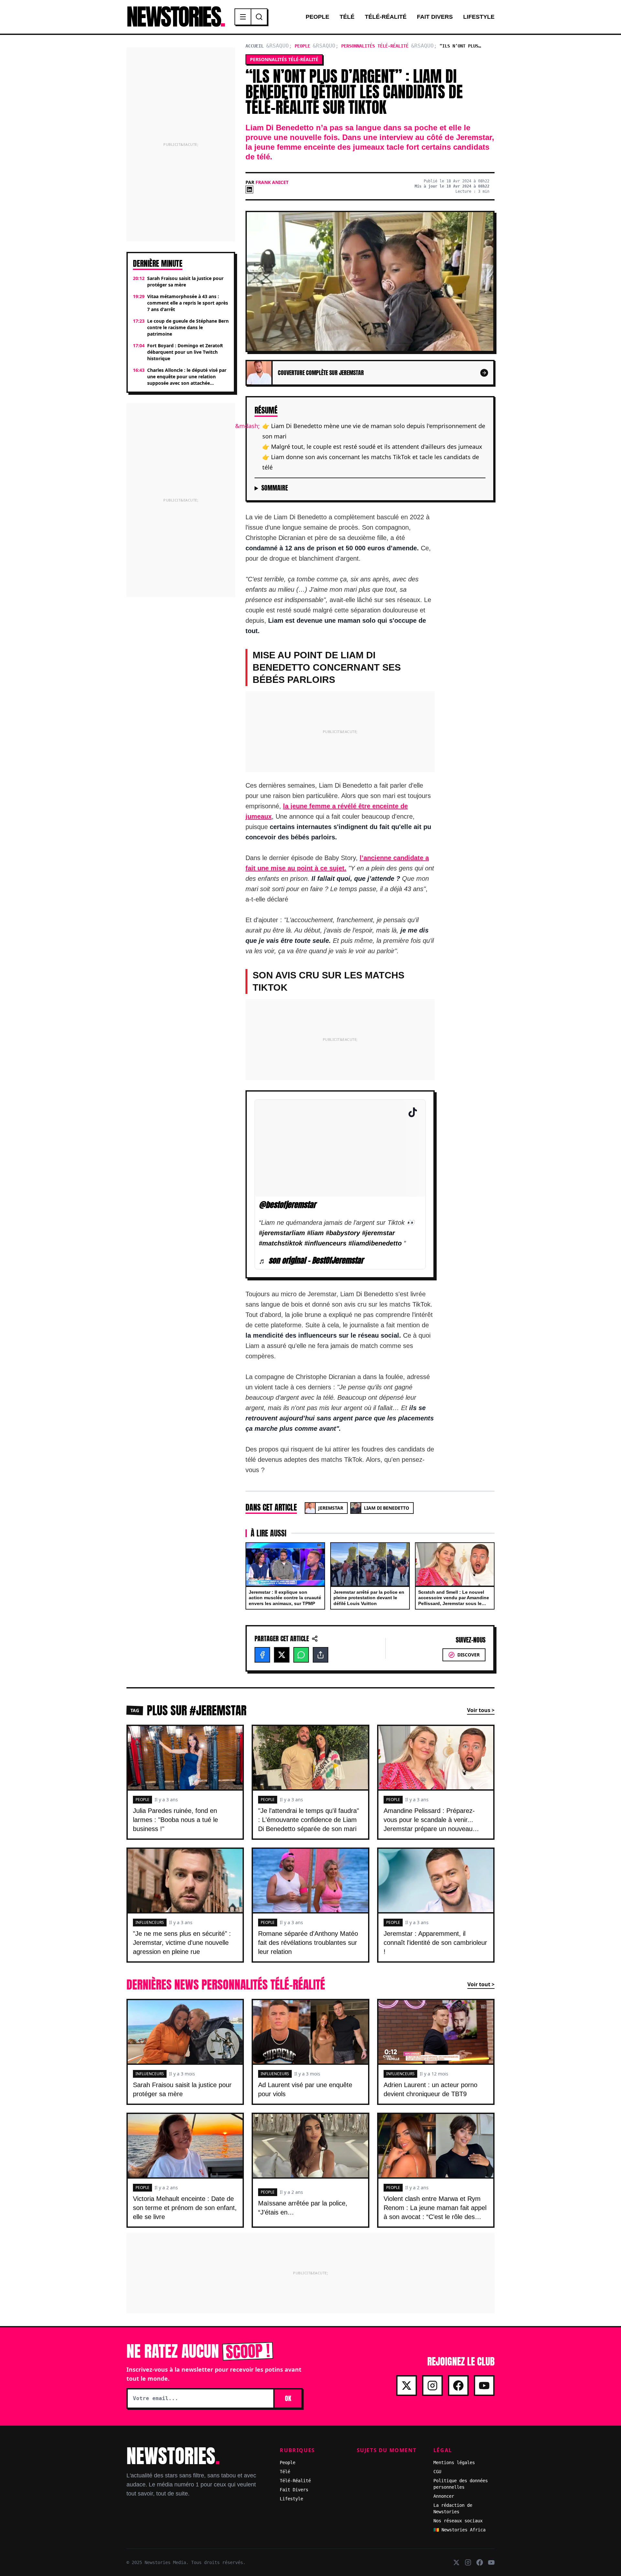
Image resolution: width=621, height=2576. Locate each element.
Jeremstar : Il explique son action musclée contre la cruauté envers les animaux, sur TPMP (285, 1598)
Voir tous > (481, 1710)
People (317, 17)
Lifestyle (479, 17)
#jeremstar (378, 1233)
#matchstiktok (281, 1243)
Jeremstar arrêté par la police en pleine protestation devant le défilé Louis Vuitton (369, 1598)
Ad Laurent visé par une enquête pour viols (305, 2089)
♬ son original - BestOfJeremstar (311, 1261)
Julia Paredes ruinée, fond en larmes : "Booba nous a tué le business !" (175, 1820)
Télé (347, 17)
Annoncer (444, 2496)
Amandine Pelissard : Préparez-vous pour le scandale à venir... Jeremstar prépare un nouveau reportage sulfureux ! (429, 1824)
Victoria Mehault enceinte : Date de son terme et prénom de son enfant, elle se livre (185, 2208)
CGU (437, 2472)
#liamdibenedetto (375, 1243)
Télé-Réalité (386, 17)
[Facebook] (262, 1655)
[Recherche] (259, 17)
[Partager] (321, 1655)
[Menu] (243, 17)
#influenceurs (325, 1243)
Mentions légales (454, 2463)
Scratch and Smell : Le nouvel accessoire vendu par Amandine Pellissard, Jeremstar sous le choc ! (454, 1601)
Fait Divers (435, 17)
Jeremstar (331, 1508)
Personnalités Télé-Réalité (375, 46)
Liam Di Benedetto (387, 1508)
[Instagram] (432, 2386)
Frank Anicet (272, 182)
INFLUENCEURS (150, 1922)
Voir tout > (481, 1984)
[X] (282, 1655)
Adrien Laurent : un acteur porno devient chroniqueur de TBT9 (430, 2089)
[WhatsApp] (301, 1655)
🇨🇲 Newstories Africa (459, 2530)
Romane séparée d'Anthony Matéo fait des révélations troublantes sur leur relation (308, 1943)
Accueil (255, 46)
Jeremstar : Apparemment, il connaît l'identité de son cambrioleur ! (435, 1943)
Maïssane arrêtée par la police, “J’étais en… (303, 2208)
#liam (315, 1233)
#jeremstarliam (282, 1233)
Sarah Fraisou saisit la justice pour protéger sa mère (182, 2089)
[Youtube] (484, 2386)
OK (288, 2398)
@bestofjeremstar (287, 1204)
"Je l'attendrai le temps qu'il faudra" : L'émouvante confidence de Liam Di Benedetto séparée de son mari (309, 1820)
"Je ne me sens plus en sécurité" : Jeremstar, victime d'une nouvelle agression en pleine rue (182, 1943)
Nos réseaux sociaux (458, 2521)
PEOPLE (142, 1800)
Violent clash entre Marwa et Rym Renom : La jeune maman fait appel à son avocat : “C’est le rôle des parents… (435, 2212)
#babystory (343, 1233)
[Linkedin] (249, 189)
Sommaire (275, 488)
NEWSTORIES (175, 17)
